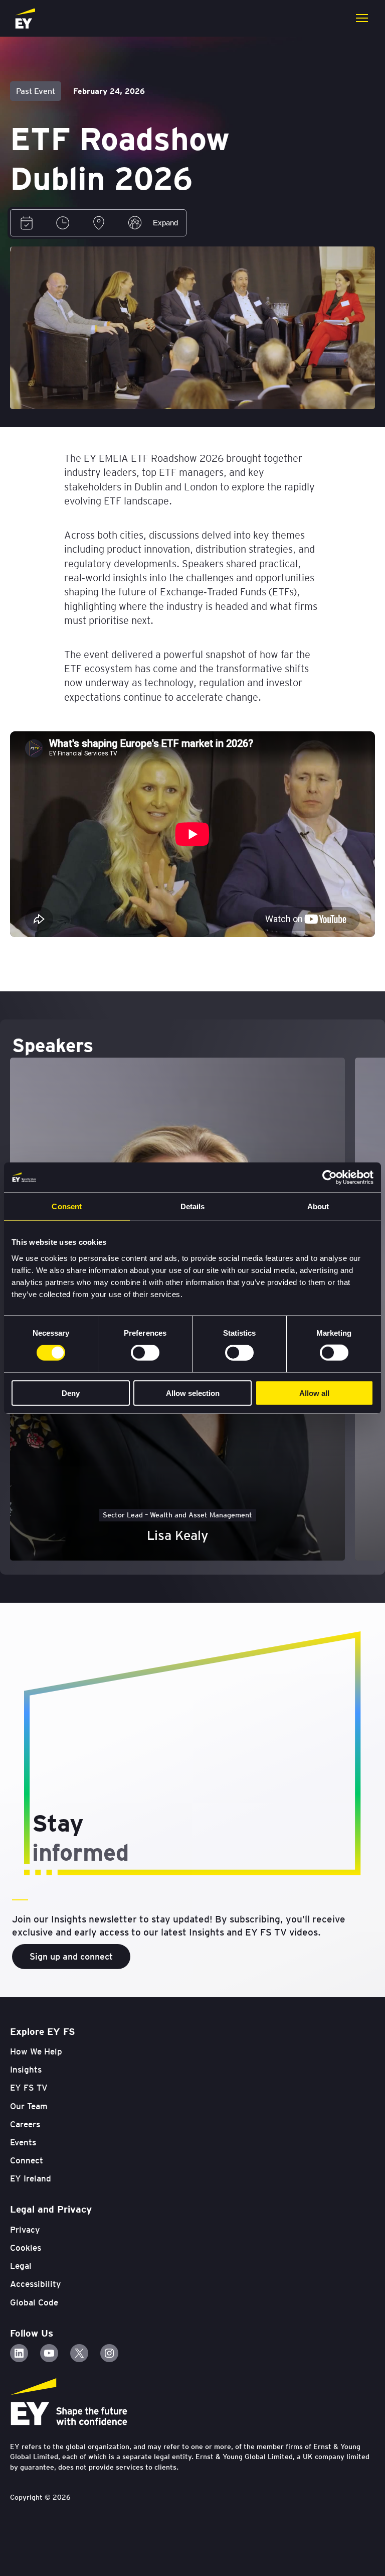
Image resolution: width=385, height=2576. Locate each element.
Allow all (314, 1393)
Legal (21, 2266)
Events (23, 2142)
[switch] (145, 1353)
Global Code (34, 2302)
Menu (362, 18)
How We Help (36, 2051)
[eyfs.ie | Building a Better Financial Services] (25, 18)
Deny (71, 1393)
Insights (26, 2070)
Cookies (26, 2248)
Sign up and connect (71, 1956)
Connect (27, 2160)
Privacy (25, 2230)
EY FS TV (29, 2088)
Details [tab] (193, 1206)
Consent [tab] (67, 1206)
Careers (25, 2124)
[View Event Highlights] (135, 223)
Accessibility (35, 2284)
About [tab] (318, 1206)
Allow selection (193, 1393)
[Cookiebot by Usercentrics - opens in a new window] (330, 1178)
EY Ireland (31, 2178)
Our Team (29, 2106)
